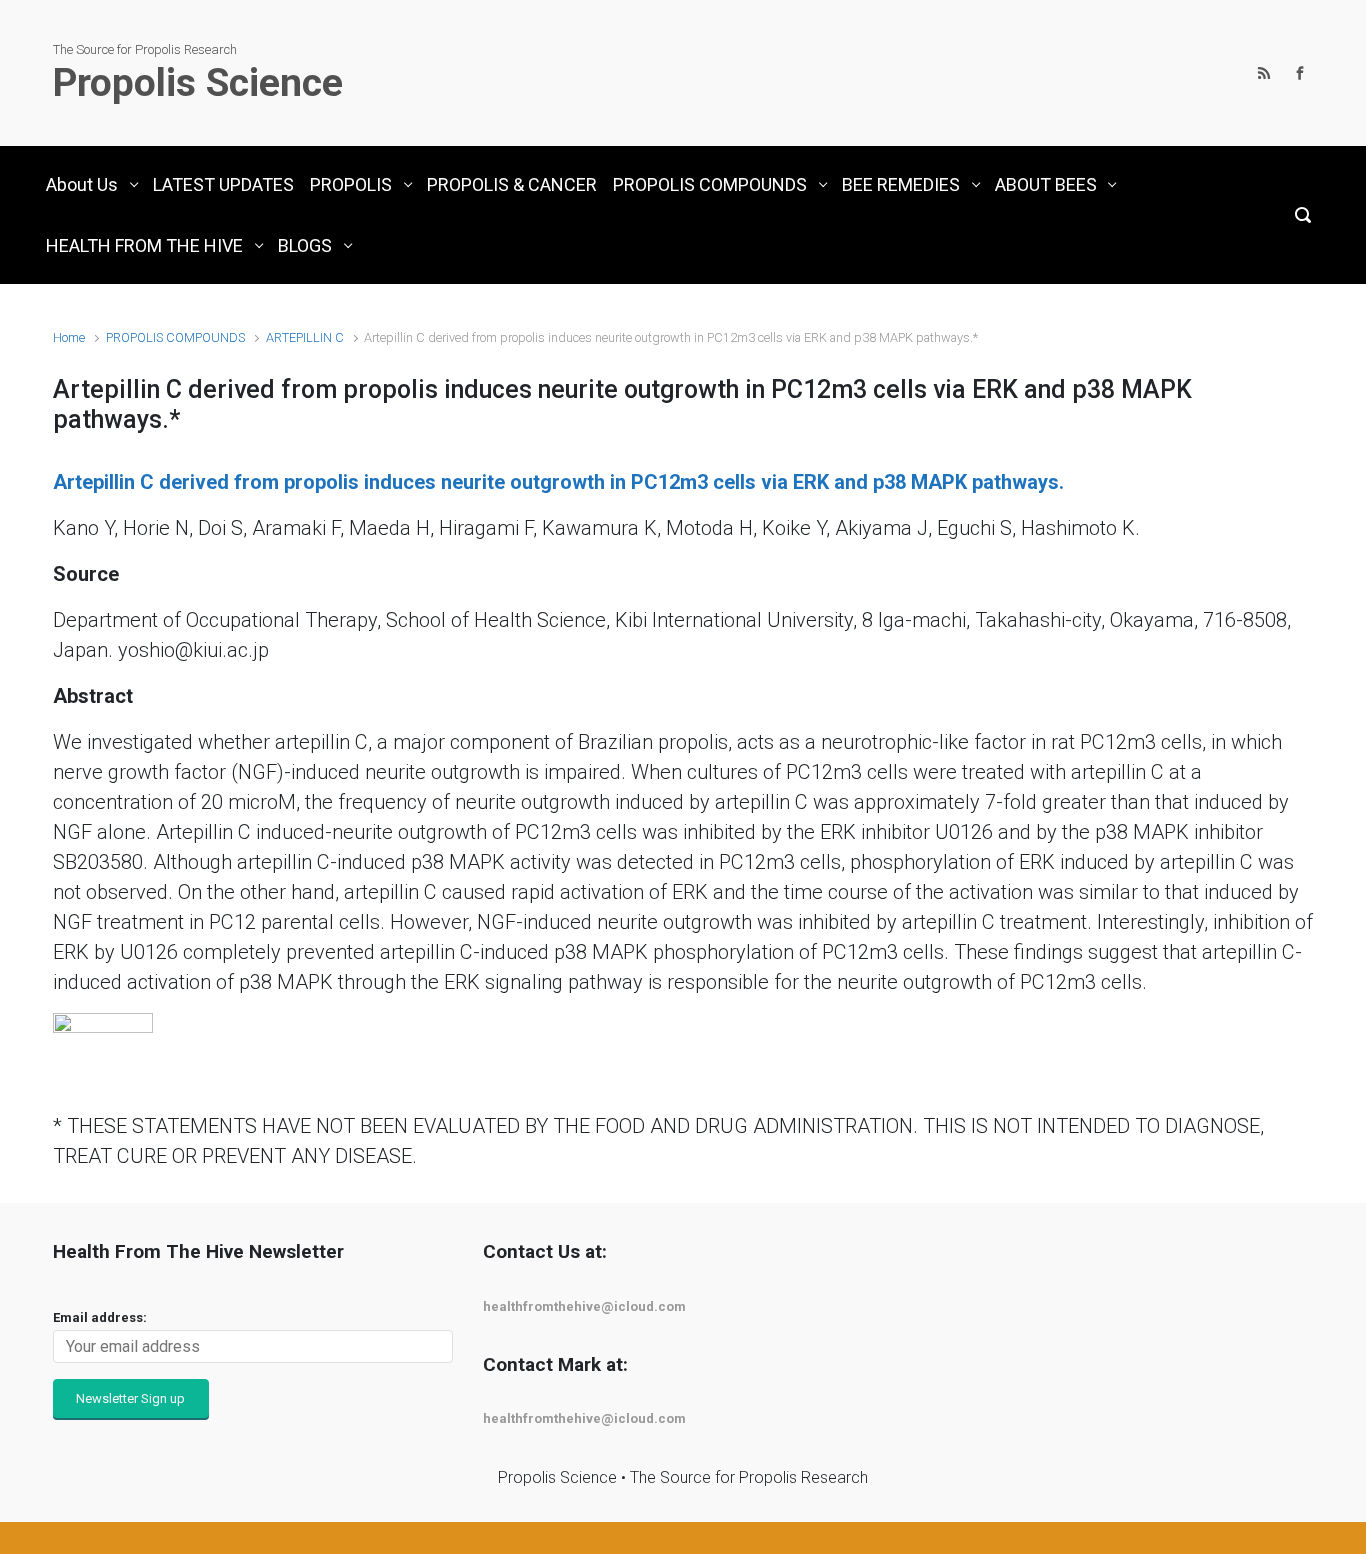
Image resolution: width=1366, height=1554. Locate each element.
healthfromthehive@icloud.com (584, 1306)
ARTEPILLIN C (305, 337)
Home (69, 337)
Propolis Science (198, 83)
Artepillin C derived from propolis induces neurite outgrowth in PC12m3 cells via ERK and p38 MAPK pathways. (558, 482)
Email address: (100, 1317)
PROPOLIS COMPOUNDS (175, 337)
